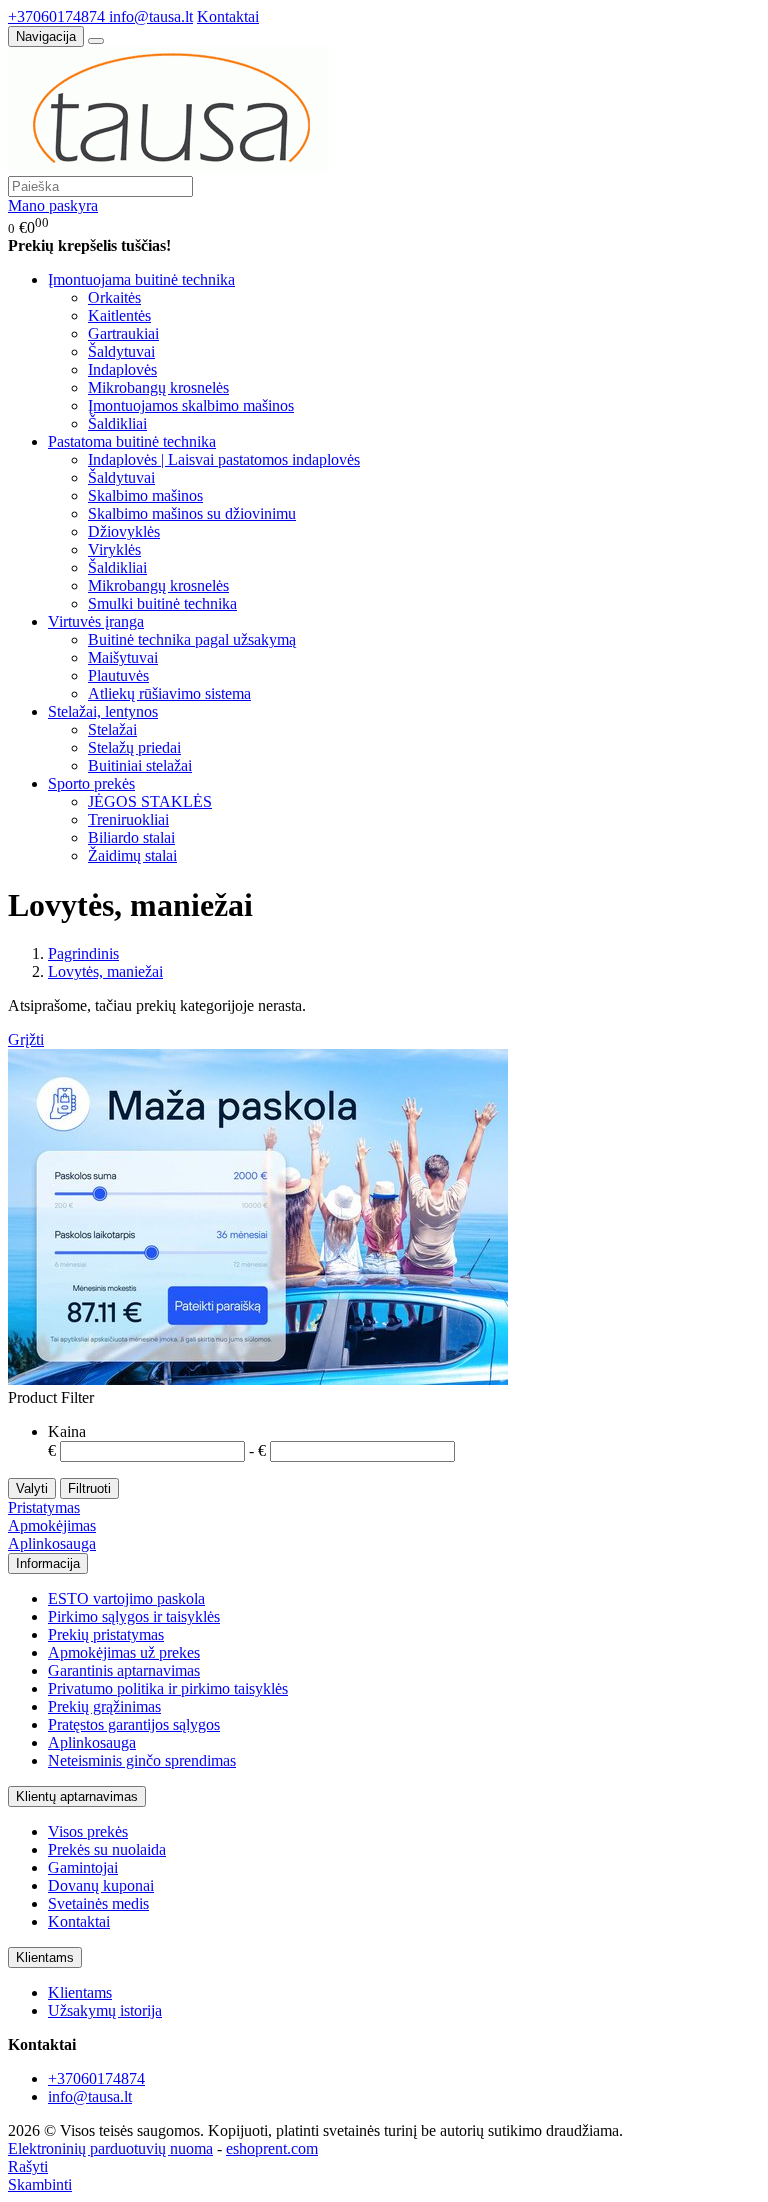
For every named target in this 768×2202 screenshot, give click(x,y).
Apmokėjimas (52, 1525)
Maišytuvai (123, 657)
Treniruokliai (128, 819)
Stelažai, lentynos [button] (103, 711)
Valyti (32, 1488)
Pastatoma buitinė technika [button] (132, 441)
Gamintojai (83, 1867)
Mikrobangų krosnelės (158, 387)
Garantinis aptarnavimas (124, 1670)
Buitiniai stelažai (140, 765)
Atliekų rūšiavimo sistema (169, 693)
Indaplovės (122, 369)
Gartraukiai (123, 333)
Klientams (45, 1957)
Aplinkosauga (52, 1543)
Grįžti (26, 1039)
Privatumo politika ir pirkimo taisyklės (168, 1688)
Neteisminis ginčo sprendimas (142, 1760)
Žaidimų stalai (132, 855)
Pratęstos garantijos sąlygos (134, 1724)
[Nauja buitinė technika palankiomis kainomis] (168, 166)
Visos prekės (88, 1831)
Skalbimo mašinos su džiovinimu (192, 513)
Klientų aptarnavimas (77, 1796)
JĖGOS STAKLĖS (150, 801)
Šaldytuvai (121, 351)
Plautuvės (118, 675)
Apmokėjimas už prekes (124, 1652)
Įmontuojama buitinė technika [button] (141, 279)
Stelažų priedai (134, 747)
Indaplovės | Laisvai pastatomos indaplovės (224, 459)
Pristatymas (44, 1507)
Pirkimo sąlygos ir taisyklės (134, 1616)
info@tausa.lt (151, 16)
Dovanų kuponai (101, 1885)
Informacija (48, 1563)
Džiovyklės (124, 531)
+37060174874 (58, 16)
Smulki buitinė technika (162, 603)
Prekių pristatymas (106, 1634)
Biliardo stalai (131, 837)
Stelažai (112, 729)
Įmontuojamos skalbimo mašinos (191, 405)
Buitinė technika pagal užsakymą (192, 639)
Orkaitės (114, 297)
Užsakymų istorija (105, 2010)
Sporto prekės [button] (91, 783)
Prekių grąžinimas (104, 1706)
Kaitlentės (119, 315)
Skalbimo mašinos (145, 495)
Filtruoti (89, 1488)
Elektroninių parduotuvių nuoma (110, 2148)
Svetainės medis (98, 1903)
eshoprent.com (272, 2148)
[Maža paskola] (258, 1379)
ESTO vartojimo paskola (126, 1598)
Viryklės (114, 549)
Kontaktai (228, 16)
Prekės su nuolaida (107, 1849)
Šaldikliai (117, 423)
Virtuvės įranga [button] (96, 621)
